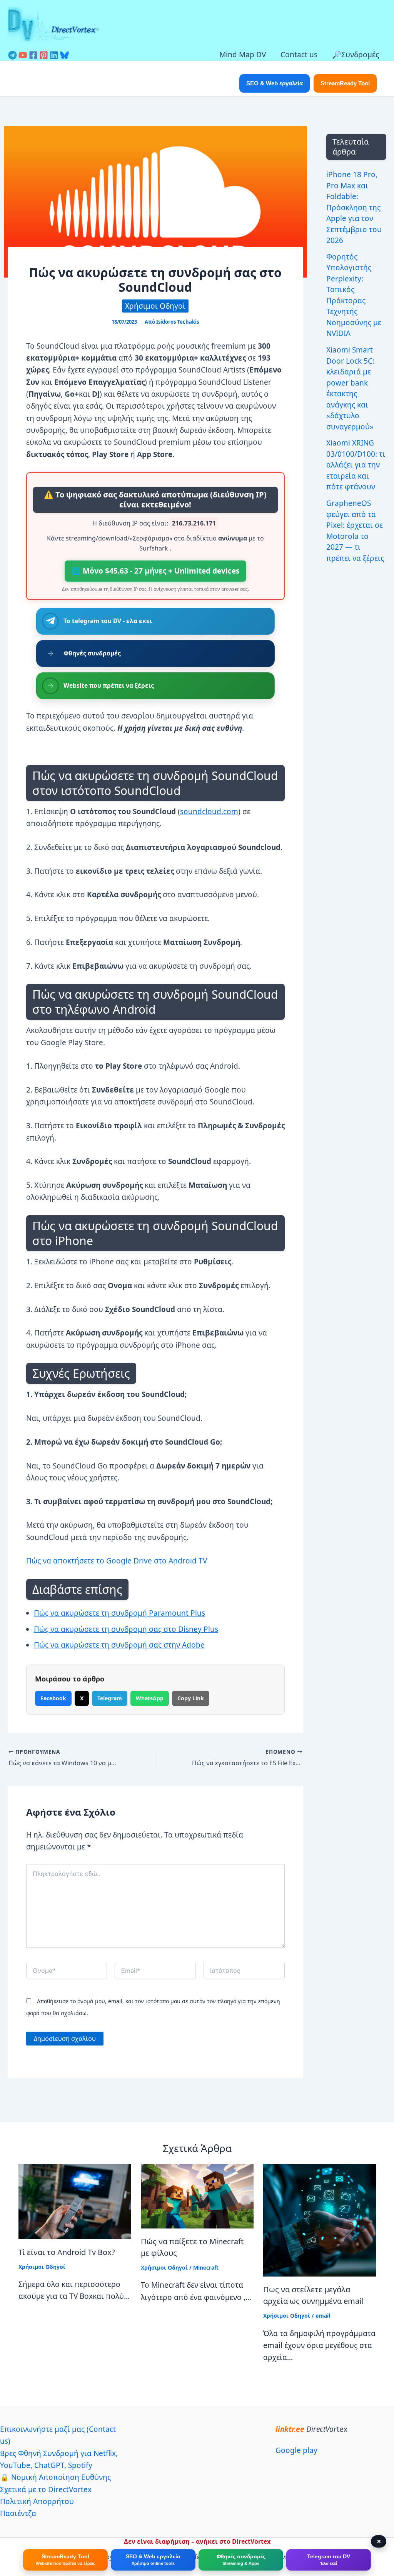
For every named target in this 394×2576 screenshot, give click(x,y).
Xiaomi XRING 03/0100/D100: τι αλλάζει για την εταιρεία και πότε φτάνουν (356, 465)
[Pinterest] (44, 55)
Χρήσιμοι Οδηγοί (155, 306)
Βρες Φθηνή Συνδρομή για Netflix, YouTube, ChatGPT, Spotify (59, 2459)
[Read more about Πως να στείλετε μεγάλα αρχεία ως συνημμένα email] (320, 2220)
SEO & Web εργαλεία (275, 83)
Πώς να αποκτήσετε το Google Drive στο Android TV (117, 1561)
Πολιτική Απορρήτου (37, 2501)
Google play (296, 2450)
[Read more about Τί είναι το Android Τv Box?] (75, 2201)
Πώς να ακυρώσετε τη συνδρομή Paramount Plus (119, 1613)
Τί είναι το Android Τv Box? (67, 2252)
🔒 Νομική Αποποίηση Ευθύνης (55, 2477)
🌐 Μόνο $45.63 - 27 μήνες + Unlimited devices (155, 571)
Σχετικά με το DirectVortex (46, 2490)
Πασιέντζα (18, 2513)
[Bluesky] (64, 55)
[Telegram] (13, 55)
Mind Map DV (243, 55)
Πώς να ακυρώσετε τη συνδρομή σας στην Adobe (119, 1645)
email (323, 2316)
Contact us (299, 55)
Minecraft (206, 2268)
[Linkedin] (54, 55)
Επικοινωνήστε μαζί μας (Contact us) (58, 2435)
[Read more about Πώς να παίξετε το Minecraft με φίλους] (197, 2195)
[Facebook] (33, 55)
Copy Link (191, 1698)
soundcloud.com (209, 812)
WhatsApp (150, 1698)
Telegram (110, 1698)
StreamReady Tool (345, 83)
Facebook (53, 1698)
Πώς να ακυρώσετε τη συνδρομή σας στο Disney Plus (126, 1629)
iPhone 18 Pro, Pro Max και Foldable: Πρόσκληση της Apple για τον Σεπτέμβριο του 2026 (354, 207)
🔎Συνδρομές (356, 55)
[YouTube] (23, 55)
